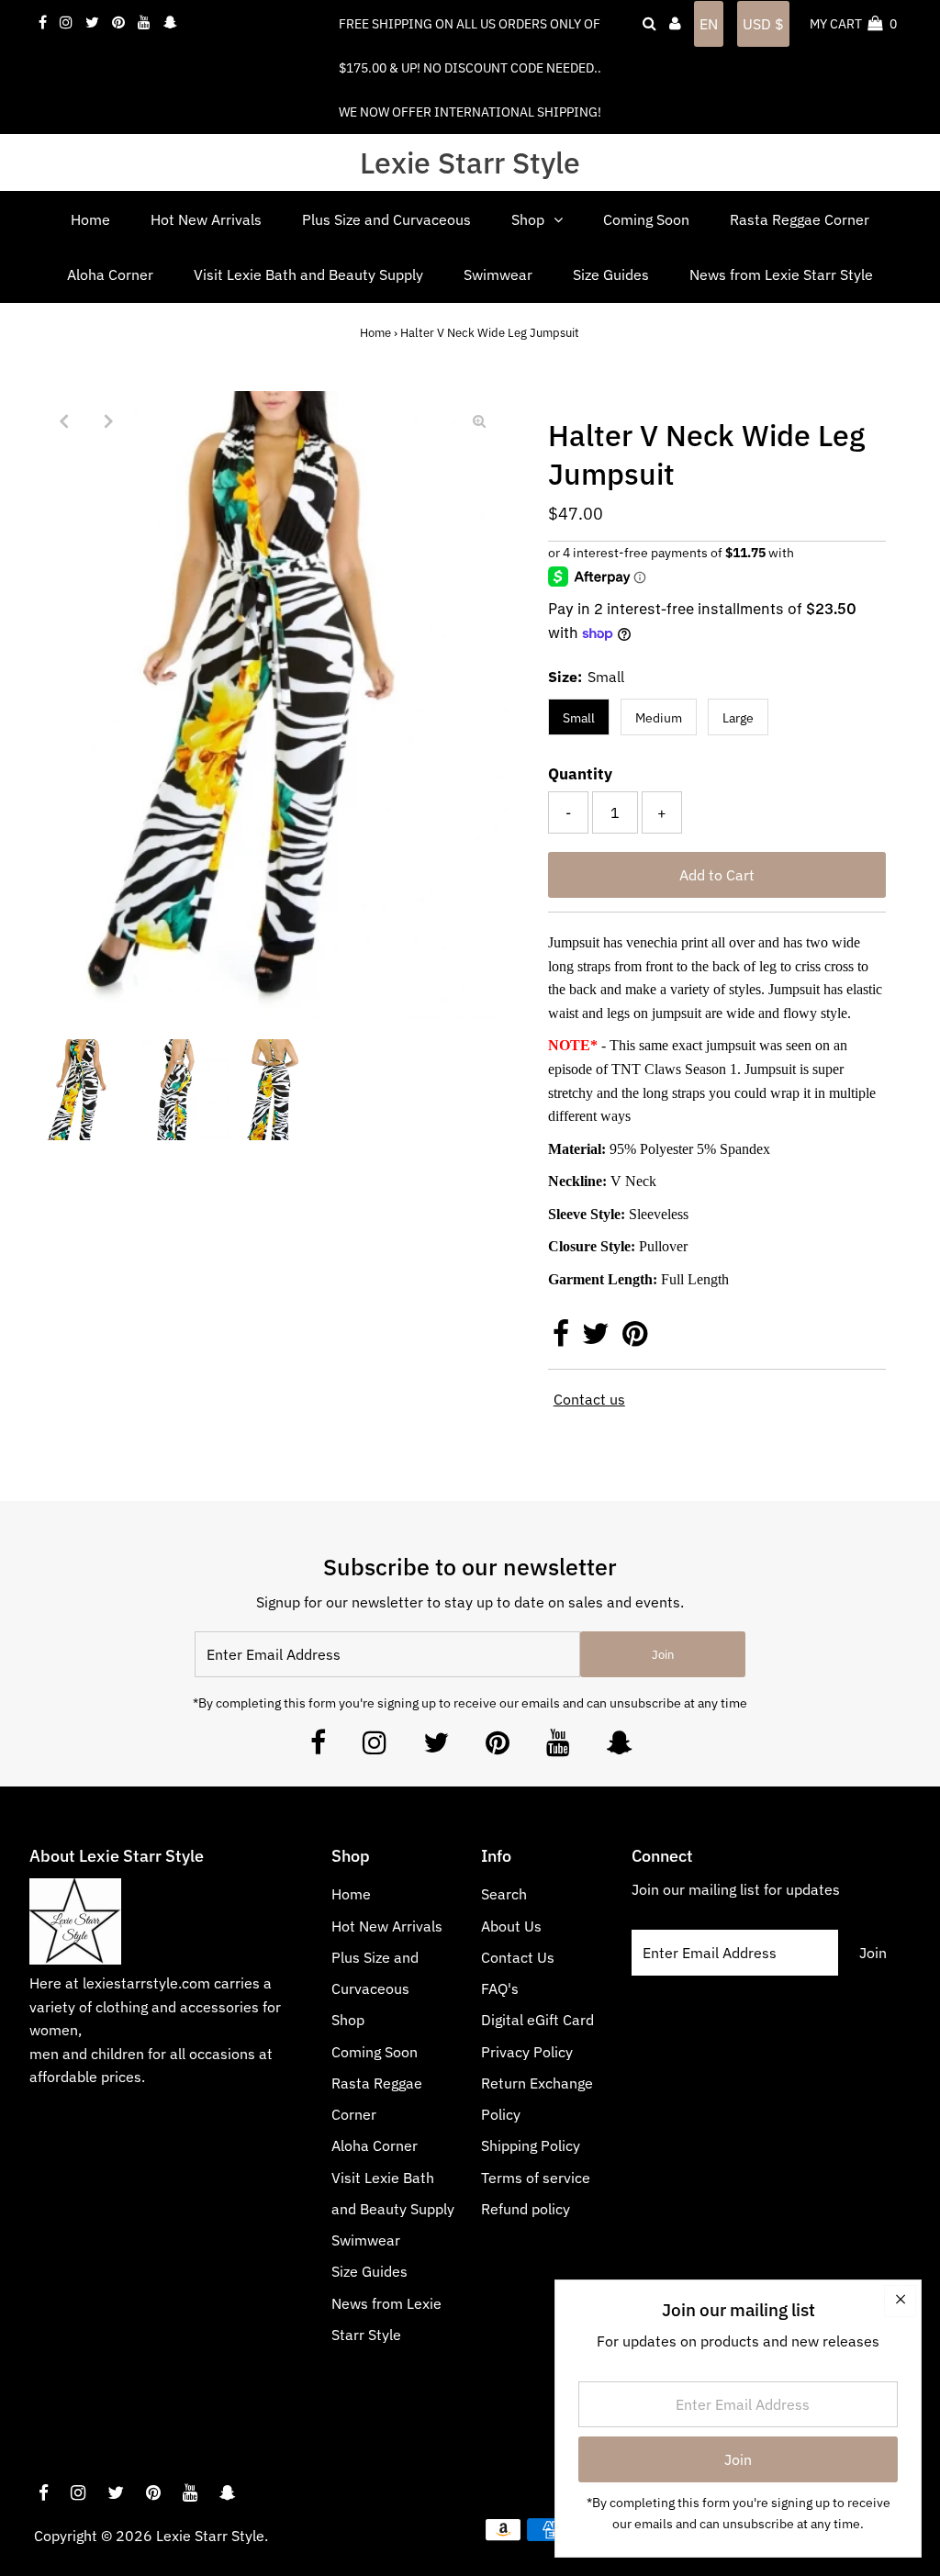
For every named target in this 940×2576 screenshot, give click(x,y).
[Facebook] (318, 1747)
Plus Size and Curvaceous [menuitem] (386, 219)
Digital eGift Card (537, 2020)
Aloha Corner (375, 2145)
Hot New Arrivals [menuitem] (206, 219)
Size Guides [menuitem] (611, 274)
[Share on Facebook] (563, 1338)
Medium (659, 718)
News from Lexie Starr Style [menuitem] (781, 274)
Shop (348, 2020)
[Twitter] (436, 1747)
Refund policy (526, 2209)
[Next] (108, 420)
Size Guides (369, 2271)
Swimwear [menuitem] (498, 274)
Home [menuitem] (90, 219)
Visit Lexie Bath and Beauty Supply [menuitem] (308, 274)
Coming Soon (375, 2052)
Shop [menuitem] (528, 219)
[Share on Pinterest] (635, 1338)
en (709, 24)
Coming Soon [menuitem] (646, 219)
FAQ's (500, 1988)
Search (504, 1894)
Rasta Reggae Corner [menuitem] (800, 219)
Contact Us (518, 1957)
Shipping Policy (531, 2145)
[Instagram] (375, 1747)
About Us (511, 1926)
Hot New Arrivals (387, 1926)
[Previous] (63, 420)
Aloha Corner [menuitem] (110, 274)
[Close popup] (900, 2301)
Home (375, 333)
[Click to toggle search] (649, 24)
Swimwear (366, 2240)
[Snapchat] (620, 1747)
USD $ (763, 24)
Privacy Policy (527, 2052)
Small (579, 718)
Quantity (580, 774)
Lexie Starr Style (470, 162)
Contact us (589, 1399)
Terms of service (536, 2178)
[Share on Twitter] (598, 1338)
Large (738, 718)
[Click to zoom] (479, 420)
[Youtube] (558, 1747)
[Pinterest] (498, 1747)
